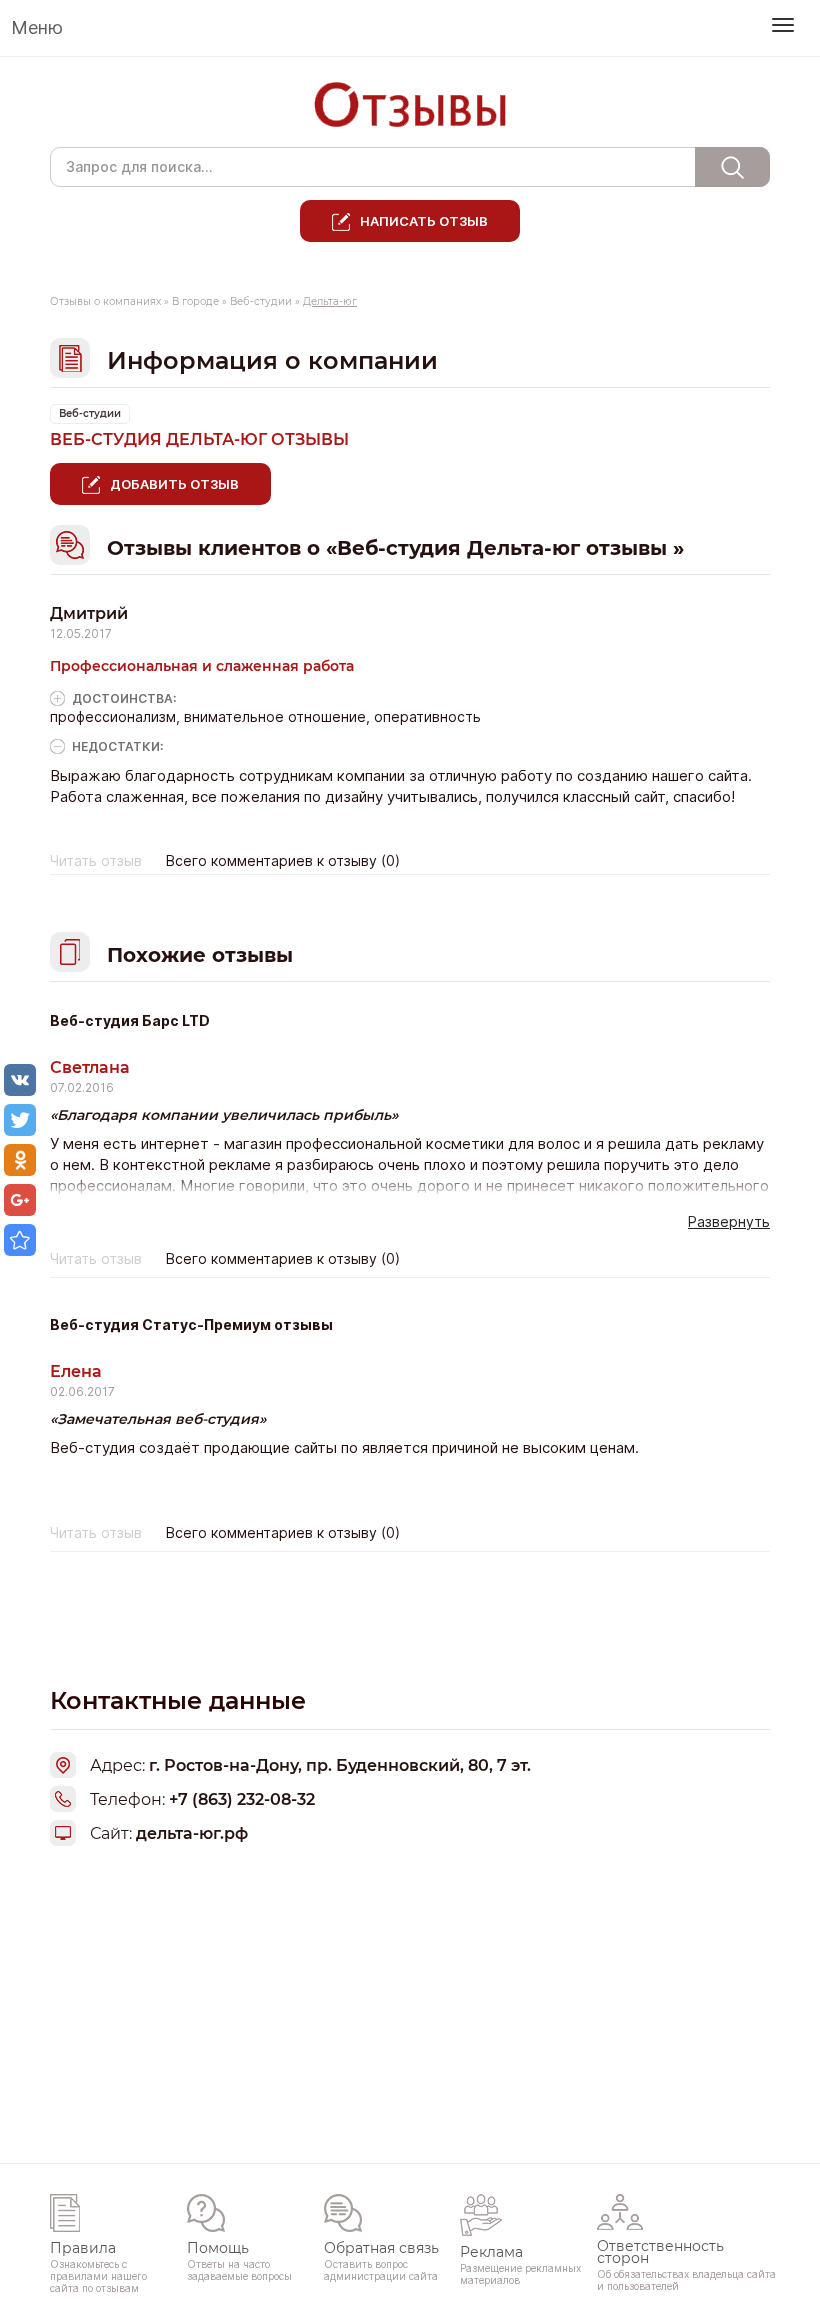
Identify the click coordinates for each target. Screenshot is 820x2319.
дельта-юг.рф (192, 1833)
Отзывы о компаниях (105, 301)
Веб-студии (261, 301)
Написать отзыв (424, 221)
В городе (195, 301)
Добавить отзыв (174, 484)
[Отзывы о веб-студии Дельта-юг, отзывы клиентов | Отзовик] (20, 1240)
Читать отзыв (96, 861)
